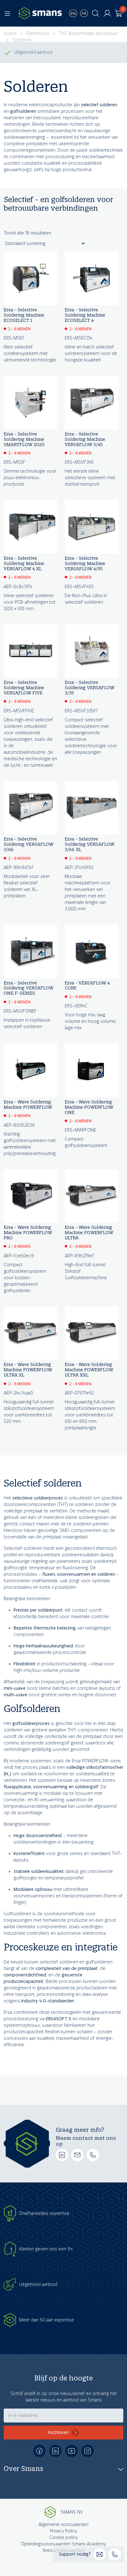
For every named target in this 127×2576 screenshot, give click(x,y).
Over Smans (23, 2468)
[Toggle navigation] (7, 13)
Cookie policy (63, 2538)
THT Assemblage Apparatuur (88, 34)
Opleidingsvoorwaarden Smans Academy (63, 2544)
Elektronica (38, 34)
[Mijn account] (107, 13)
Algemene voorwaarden (63, 2525)
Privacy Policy (63, 2531)
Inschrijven (58, 2433)
